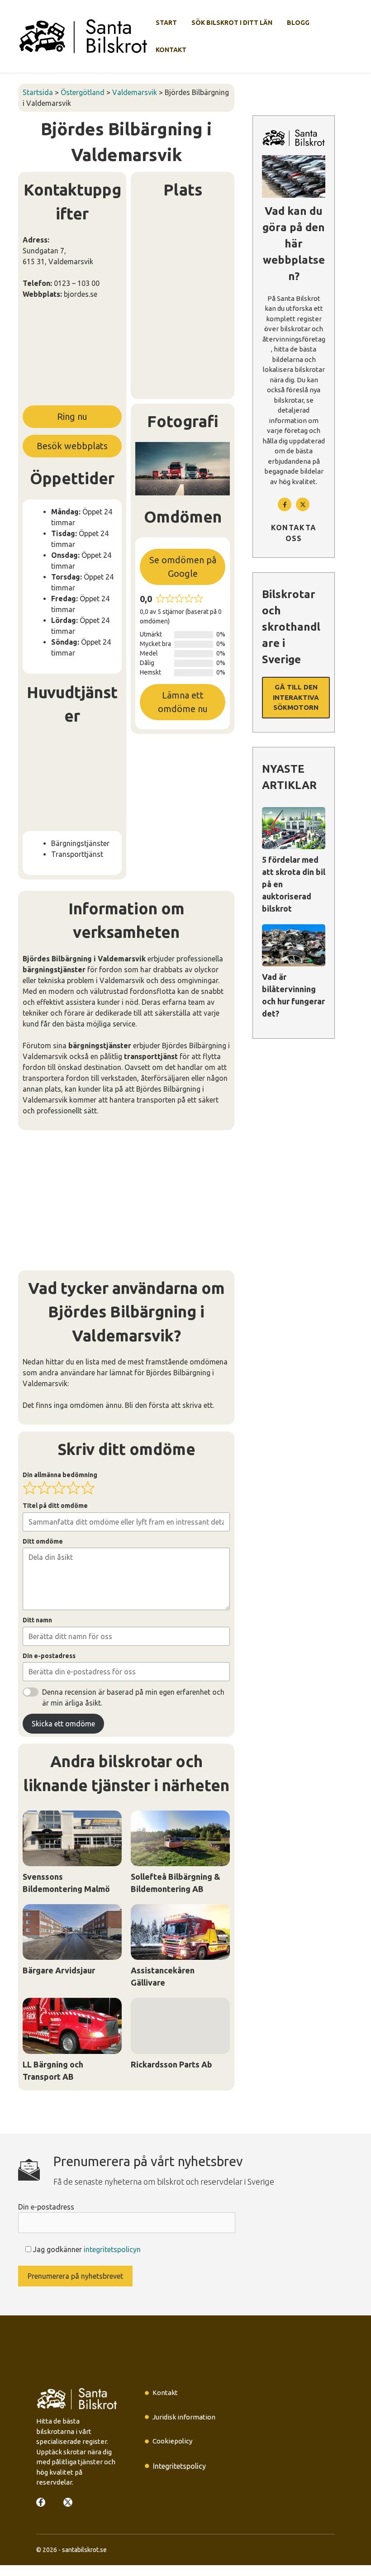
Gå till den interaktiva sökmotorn (296, 697)
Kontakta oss (294, 533)
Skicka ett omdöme (63, 1724)
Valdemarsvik (135, 92)
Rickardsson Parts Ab (171, 2064)
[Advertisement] (72, 356)
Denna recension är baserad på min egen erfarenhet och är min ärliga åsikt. (133, 1697)
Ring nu (72, 416)
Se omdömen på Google (183, 567)
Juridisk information (184, 2417)
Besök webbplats (72, 446)
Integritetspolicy (179, 2466)
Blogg (298, 23)
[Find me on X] (68, 2502)
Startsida (38, 92)
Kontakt (171, 50)
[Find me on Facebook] (285, 504)
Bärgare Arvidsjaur (59, 1970)
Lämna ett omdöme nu (183, 702)
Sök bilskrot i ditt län (232, 23)
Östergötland (83, 92)
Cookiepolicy (172, 2441)
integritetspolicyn (112, 2249)
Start (166, 23)
